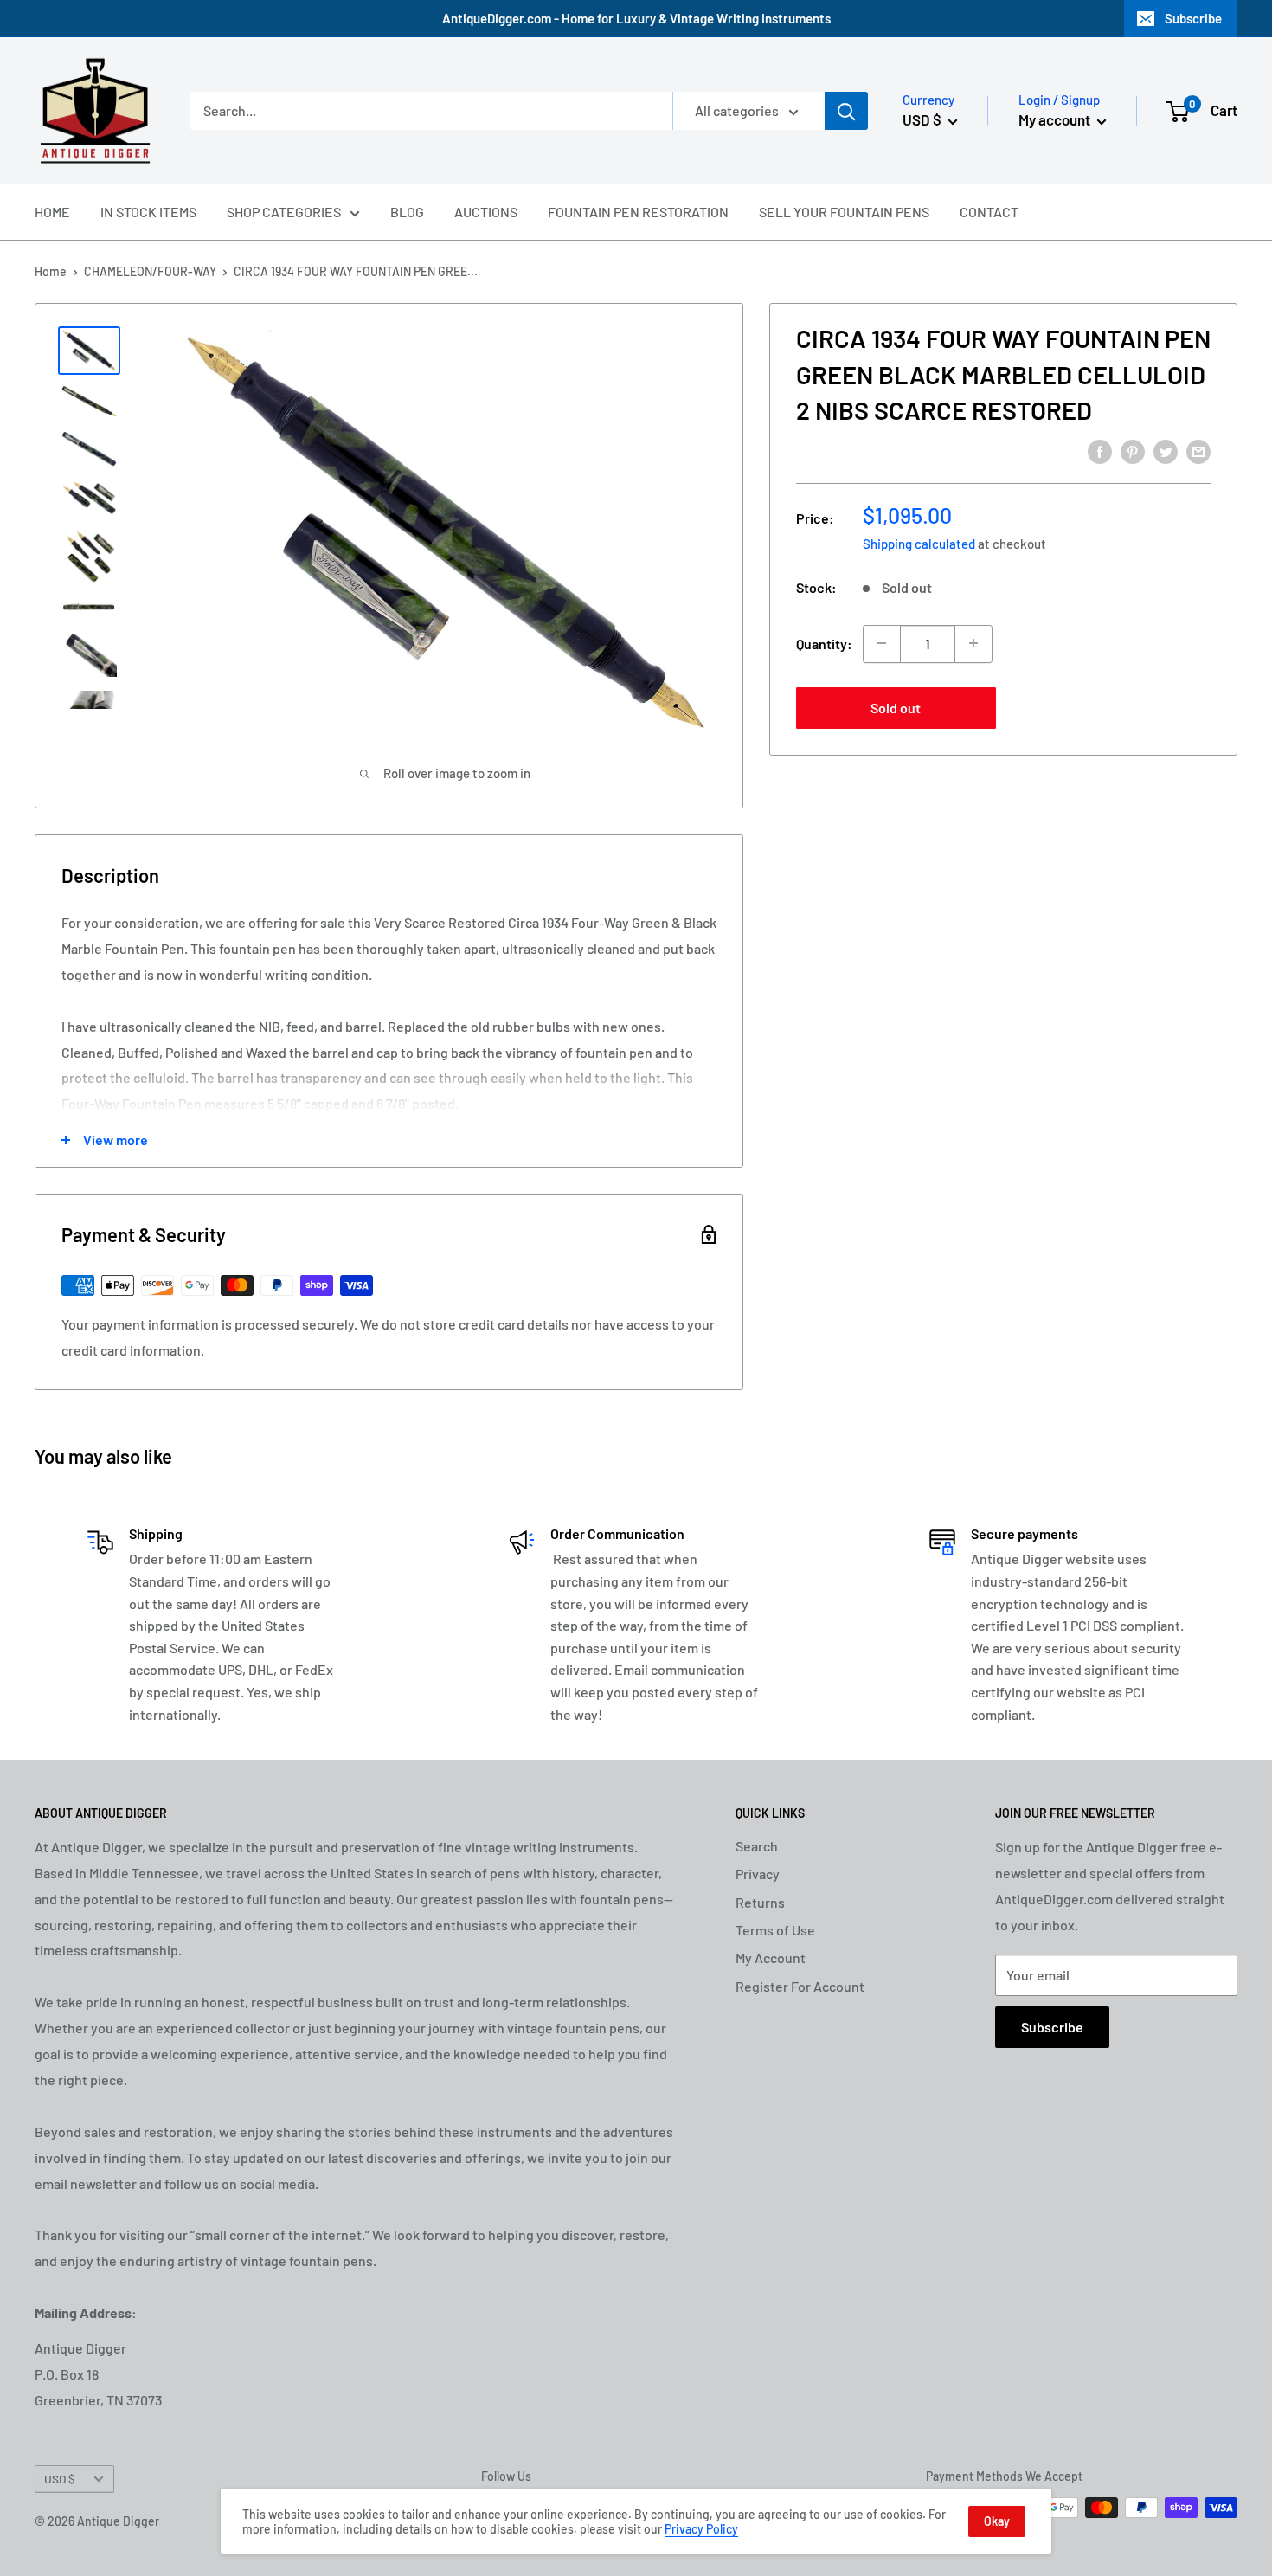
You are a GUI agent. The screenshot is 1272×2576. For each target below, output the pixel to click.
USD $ (60, 2479)
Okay (997, 2521)
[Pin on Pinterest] (1133, 451)
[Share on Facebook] (1100, 451)
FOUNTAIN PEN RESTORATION (638, 212)
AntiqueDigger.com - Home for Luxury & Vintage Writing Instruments (636, 18)
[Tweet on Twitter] (1166, 451)
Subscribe (1193, 18)
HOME (52, 212)
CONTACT (989, 212)
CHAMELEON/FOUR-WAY (150, 271)
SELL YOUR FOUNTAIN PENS (844, 212)
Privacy (758, 1874)
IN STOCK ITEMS (148, 212)
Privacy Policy (701, 2529)
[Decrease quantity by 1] (882, 643)
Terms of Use (775, 1930)
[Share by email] (1198, 451)
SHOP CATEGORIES (284, 212)
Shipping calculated (919, 543)
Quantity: (824, 643)
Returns (760, 1902)
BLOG (407, 212)
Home (51, 271)
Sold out (896, 707)
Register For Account (800, 1986)
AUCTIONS (486, 212)
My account (1056, 119)
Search (757, 1846)
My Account (771, 1958)
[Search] (846, 111)
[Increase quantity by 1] (973, 643)
